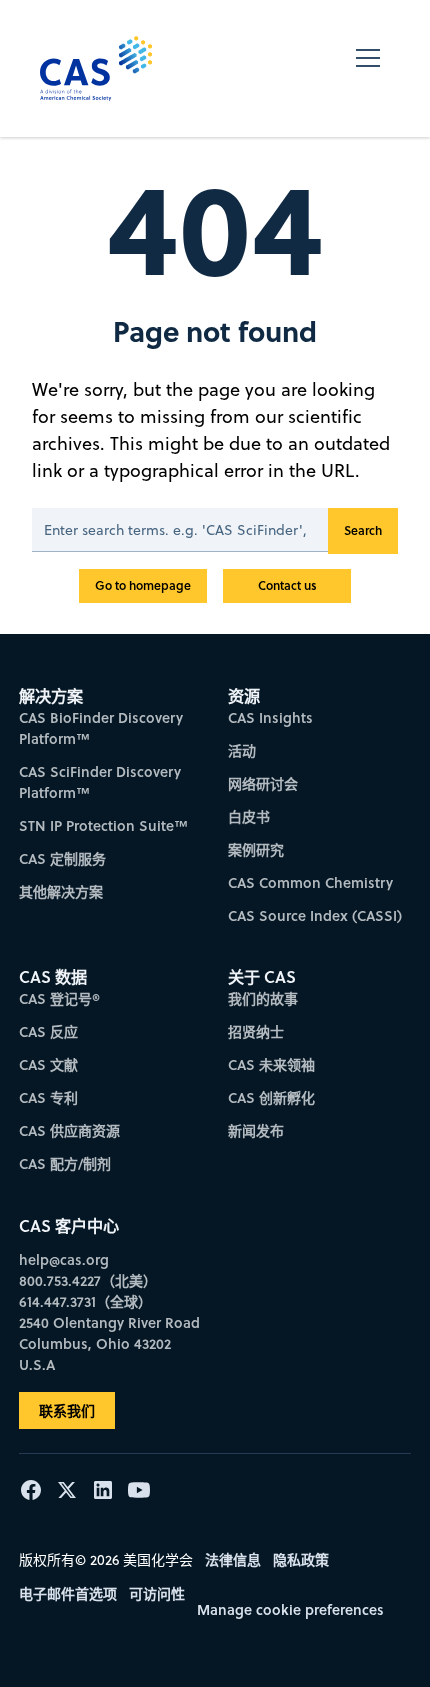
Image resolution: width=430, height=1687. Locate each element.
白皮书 (249, 816)
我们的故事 (263, 998)
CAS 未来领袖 (271, 1064)
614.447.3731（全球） (85, 1301)
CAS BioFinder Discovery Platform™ (101, 728)
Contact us (287, 585)
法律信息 (233, 1559)
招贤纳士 (256, 1031)
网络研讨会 (263, 783)
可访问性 (157, 1593)
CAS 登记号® (59, 998)
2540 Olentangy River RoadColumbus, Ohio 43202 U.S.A (109, 1343)
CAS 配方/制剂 (65, 1163)
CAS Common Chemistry (310, 882)
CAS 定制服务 (62, 858)
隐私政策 (301, 1559)
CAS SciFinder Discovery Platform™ (100, 782)
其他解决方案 (61, 891)
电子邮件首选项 (68, 1593)
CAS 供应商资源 (69, 1130)
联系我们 (67, 1410)
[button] (368, 68)
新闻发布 (256, 1130)
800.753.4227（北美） (88, 1280)
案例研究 (256, 849)
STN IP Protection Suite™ (103, 825)
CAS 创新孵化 (271, 1097)
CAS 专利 (48, 1097)
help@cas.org (64, 1259)
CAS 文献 (48, 1064)
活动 (242, 750)
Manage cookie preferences (290, 1609)
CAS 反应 (48, 1031)
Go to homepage (143, 585)
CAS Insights (270, 717)
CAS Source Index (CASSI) (315, 915)
